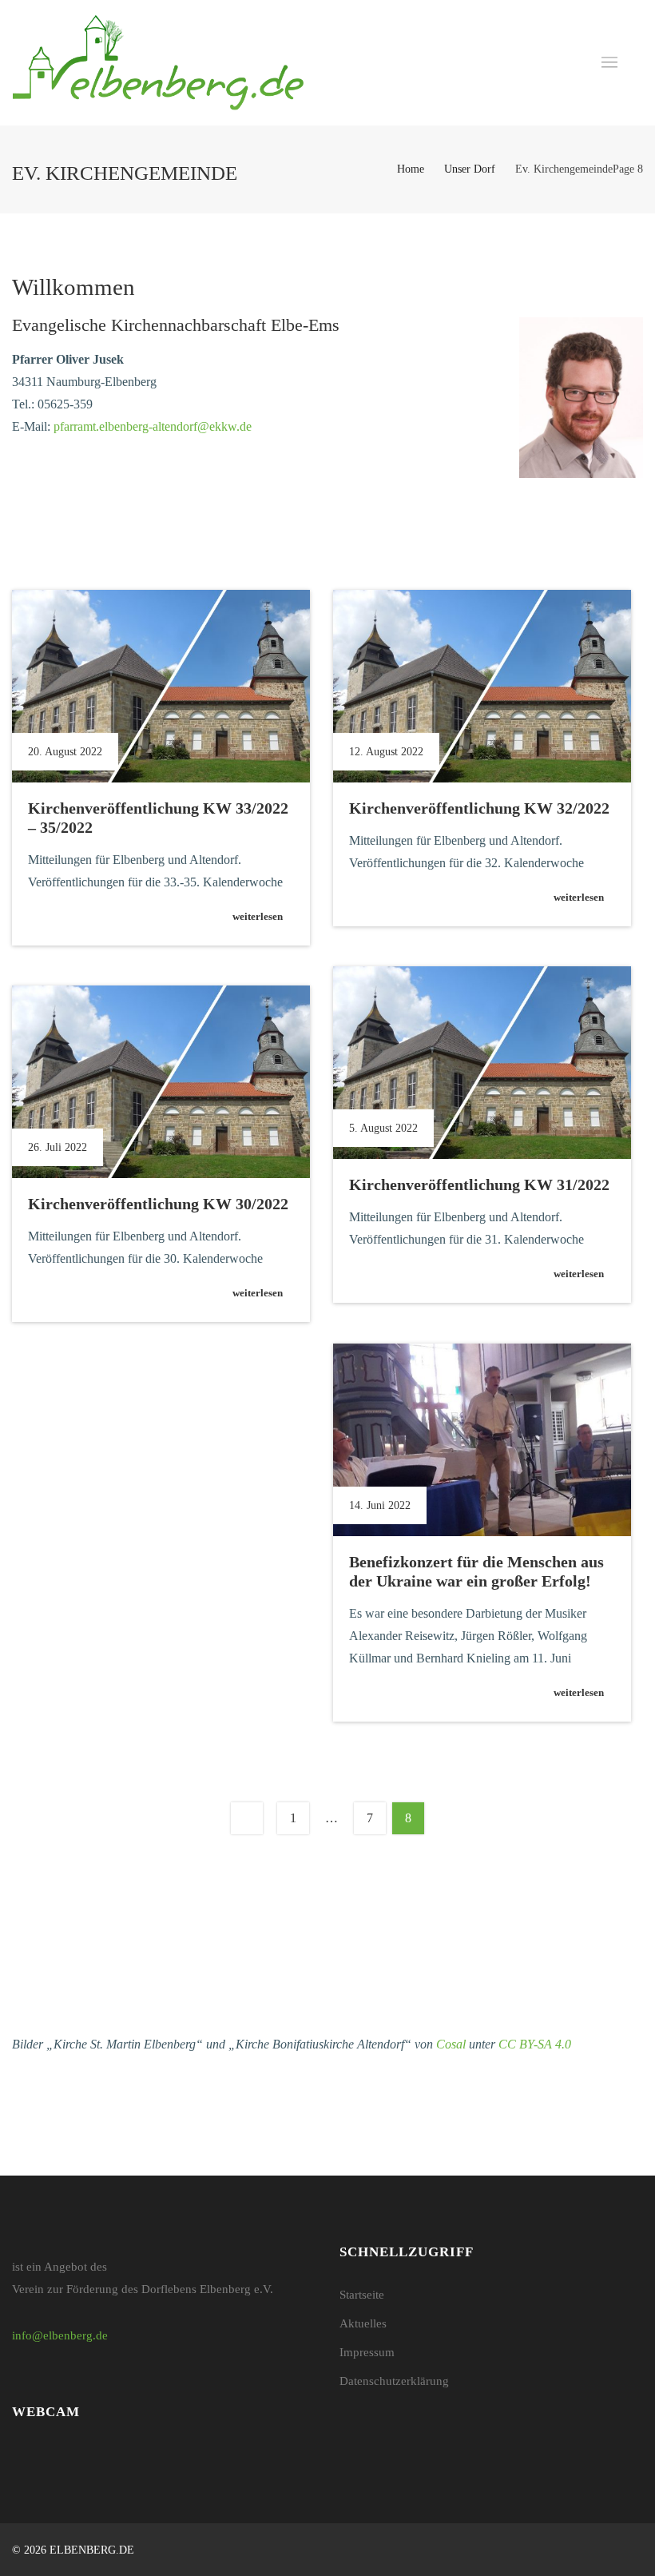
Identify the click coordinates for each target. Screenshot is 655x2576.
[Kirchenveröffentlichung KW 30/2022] (161, 1082)
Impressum (367, 2352)
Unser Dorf (470, 169)
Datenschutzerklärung (394, 2381)
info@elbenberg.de (60, 2335)
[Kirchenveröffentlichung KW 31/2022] (482, 1063)
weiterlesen (258, 916)
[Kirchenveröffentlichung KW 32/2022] (482, 687)
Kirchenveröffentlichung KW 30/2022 (158, 1204)
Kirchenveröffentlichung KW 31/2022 (479, 1184)
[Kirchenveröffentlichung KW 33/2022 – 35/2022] (161, 687)
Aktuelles (363, 2323)
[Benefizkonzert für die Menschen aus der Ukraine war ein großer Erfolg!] (482, 1440)
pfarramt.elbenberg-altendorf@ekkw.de (153, 426)
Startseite (362, 2295)
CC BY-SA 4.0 (535, 2044)
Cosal (451, 2044)
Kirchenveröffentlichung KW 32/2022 (479, 808)
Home (411, 169)
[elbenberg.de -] (158, 63)
